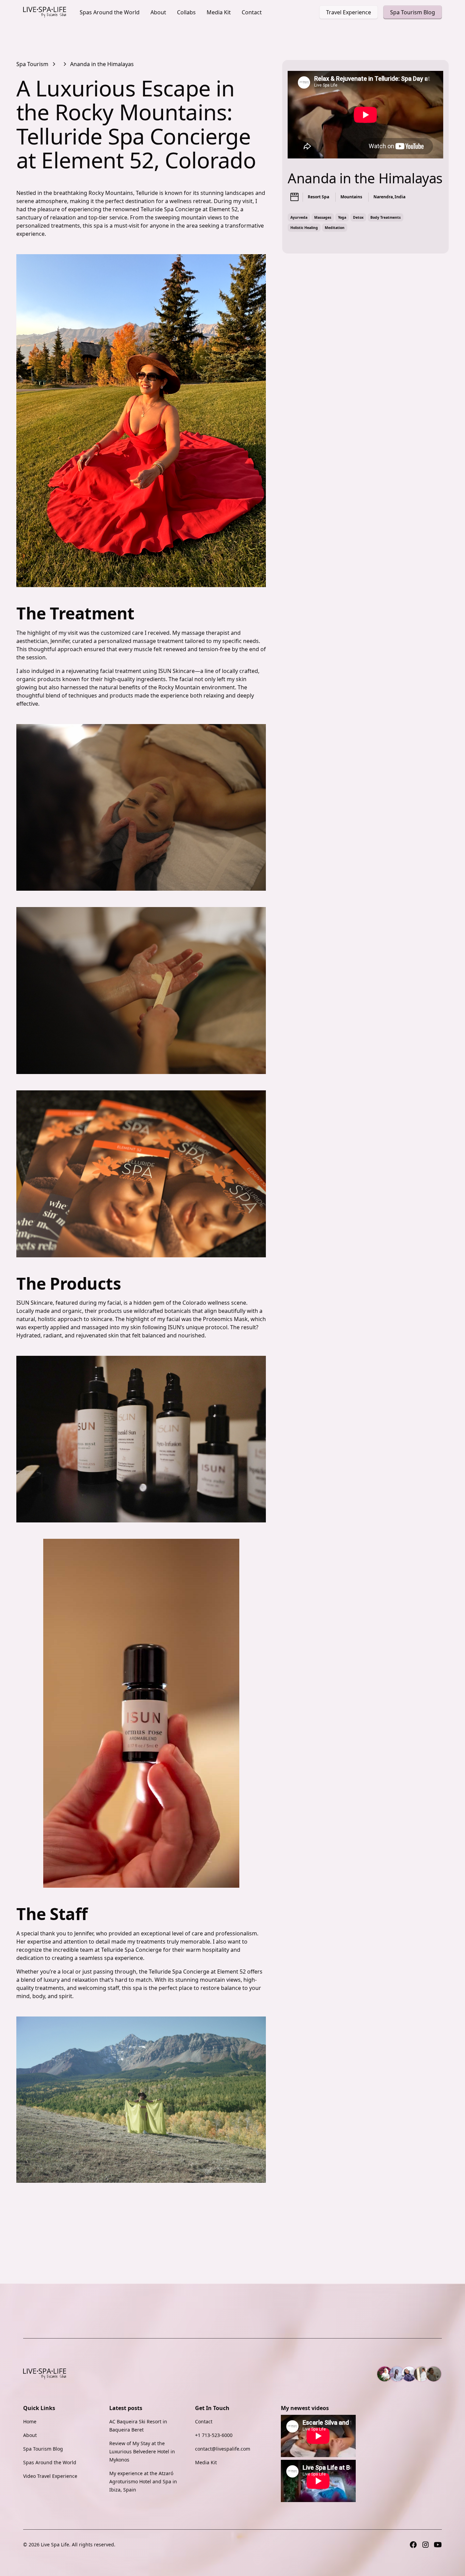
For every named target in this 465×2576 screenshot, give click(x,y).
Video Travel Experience (50, 2476)
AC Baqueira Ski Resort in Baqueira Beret (138, 2426)
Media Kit (219, 12)
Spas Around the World (110, 12)
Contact (252, 12)
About (158, 12)
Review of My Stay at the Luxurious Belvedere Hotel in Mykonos (142, 2451)
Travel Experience (349, 12)
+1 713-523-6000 (214, 2435)
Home (30, 2421)
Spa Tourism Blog (413, 12)
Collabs (186, 12)
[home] (45, 12)
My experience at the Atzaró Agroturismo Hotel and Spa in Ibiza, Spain (143, 2481)
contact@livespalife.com (223, 2449)
